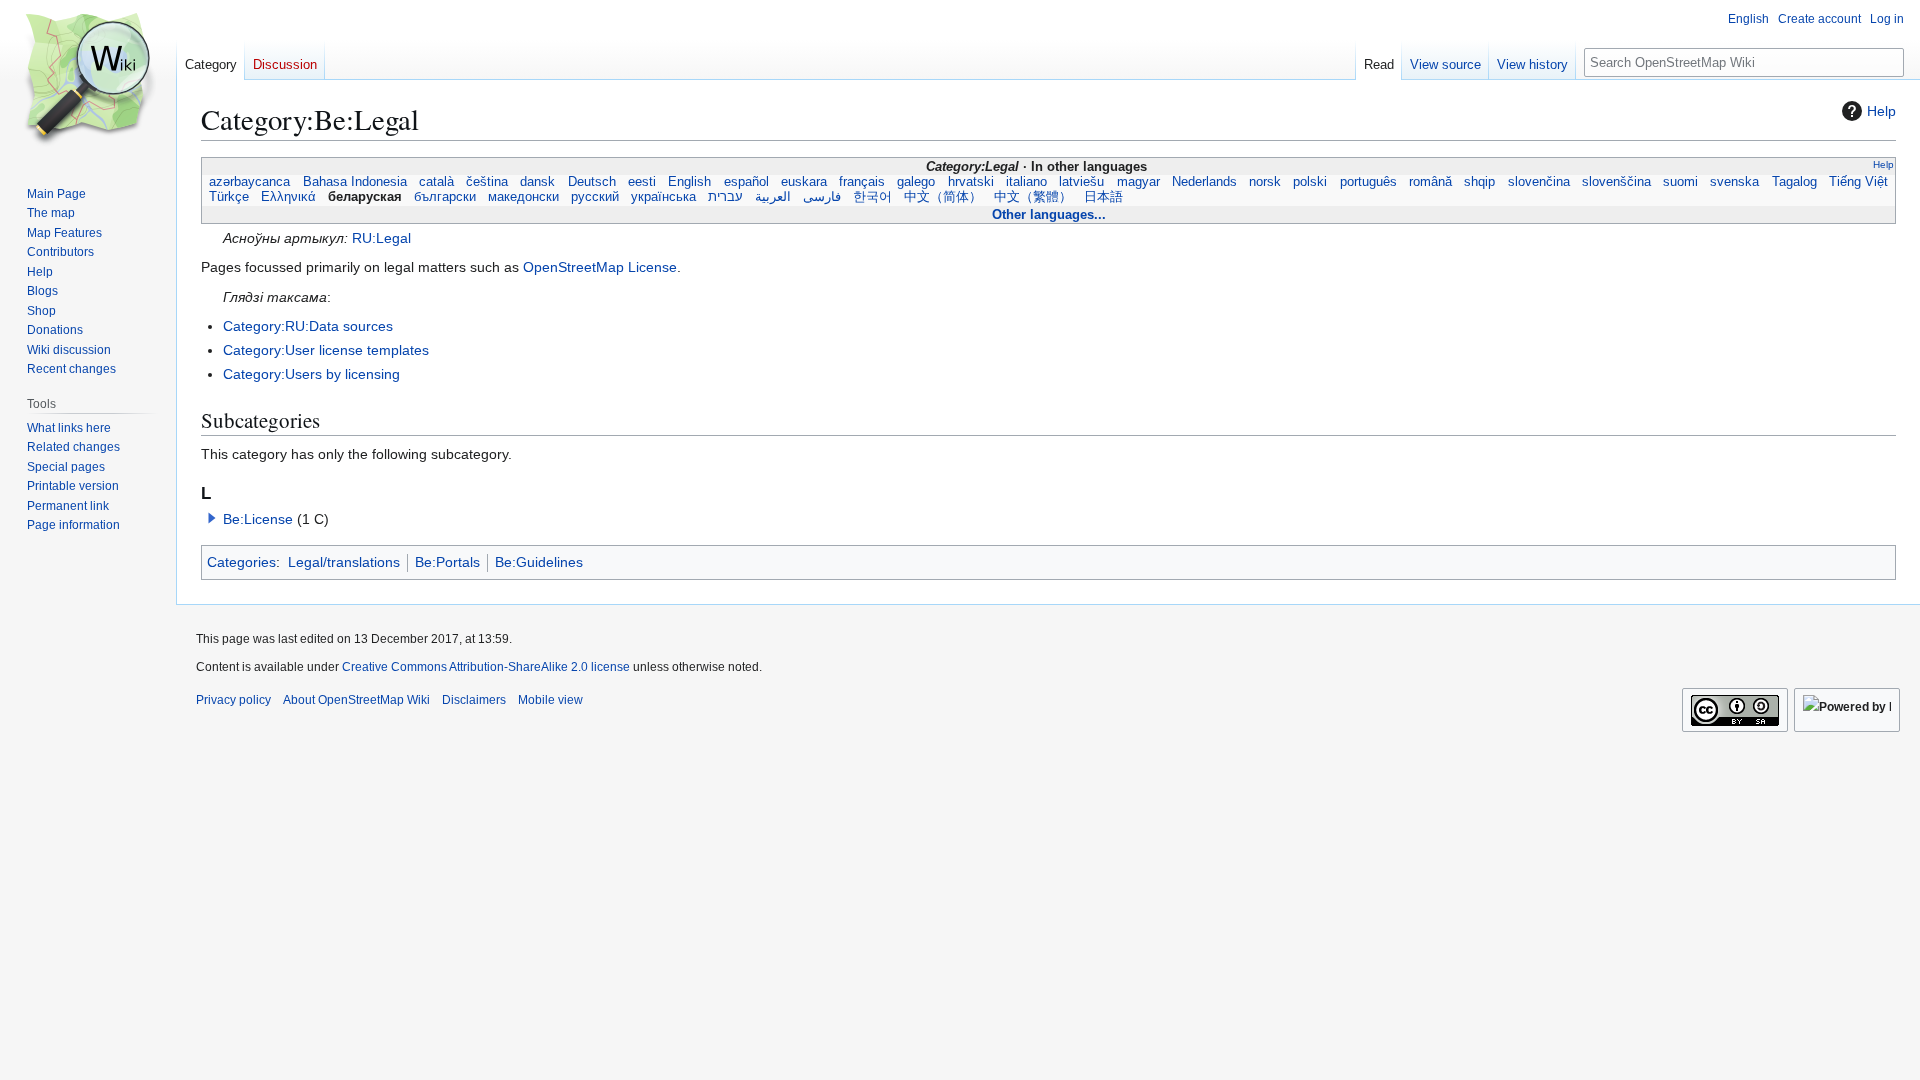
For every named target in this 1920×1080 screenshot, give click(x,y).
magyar (1137, 182)
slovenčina (1538, 182)
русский (595, 197)
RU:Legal (381, 238)
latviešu (1081, 182)
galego (916, 182)
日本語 (1103, 197)
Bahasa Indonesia (354, 182)
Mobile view (550, 700)
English (689, 182)
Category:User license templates (326, 350)
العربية (773, 197)
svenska (1734, 182)
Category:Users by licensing (311, 374)
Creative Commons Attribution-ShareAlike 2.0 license (486, 667)
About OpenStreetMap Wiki (356, 700)
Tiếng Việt (1858, 182)
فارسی (822, 197)
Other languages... (1049, 214)
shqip (1479, 182)
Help (1881, 111)
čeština (487, 182)
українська (663, 197)
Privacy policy (233, 700)
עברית (725, 197)
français (862, 182)
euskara (804, 182)
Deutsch (592, 182)
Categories (241, 562)
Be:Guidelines (539, 562)
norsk (1265, 182)
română (1430, 182)
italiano (1026, 182)
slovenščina (1616, 182)
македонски (523, 197)
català (436, 182)
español (746, 182)
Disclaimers (474, 700)
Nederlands (1204, 182)
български (445, 197)
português (1368, 182)
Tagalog (1794, 182)
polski (1310, 182)
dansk (537, 182)
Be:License (258, 519)
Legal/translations (344, 562)
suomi (1680, 182)
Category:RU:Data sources (308, 326)
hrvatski (971, 182)
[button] (212, 518)
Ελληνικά (288, 197)
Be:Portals (447, 562)
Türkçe (229, 197)
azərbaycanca (249, 182)
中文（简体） (943, 197)
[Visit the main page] (88, 80)
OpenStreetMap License (600, 267)
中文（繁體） (1033, 197)
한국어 (872, 197)
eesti (642, 182)
